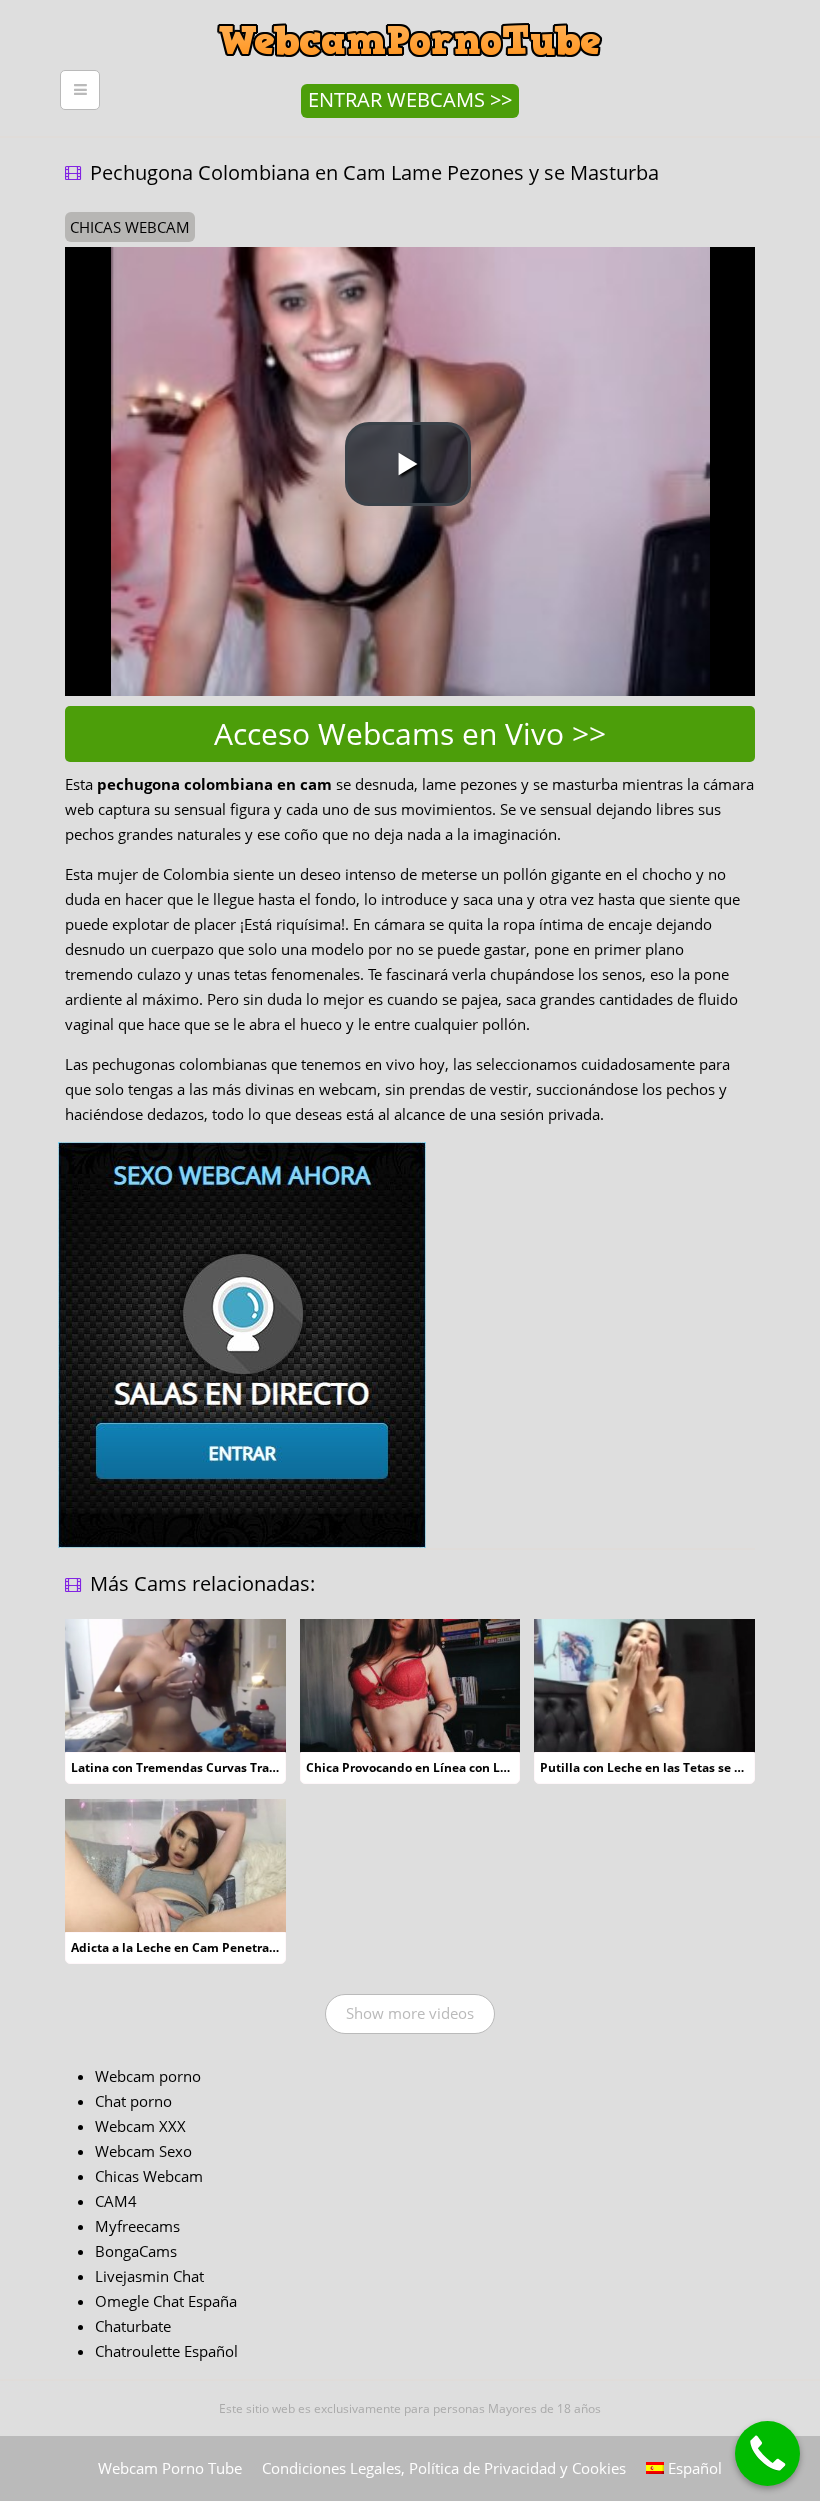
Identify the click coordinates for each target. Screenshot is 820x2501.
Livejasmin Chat (149, 2276)
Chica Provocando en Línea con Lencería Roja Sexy (455, 1767)
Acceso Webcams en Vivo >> (410, 733)
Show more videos (410, 2013)
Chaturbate (133, 2326)
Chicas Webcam (149, 2176)
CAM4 (116, 2201)
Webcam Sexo (143, 2151)
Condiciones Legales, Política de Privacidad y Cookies (444, 2468)
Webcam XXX (140, 2126)
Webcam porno (148, 2076)
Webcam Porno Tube (170, 2468)
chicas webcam (130, 227)
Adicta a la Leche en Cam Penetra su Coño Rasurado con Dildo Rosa (269, 1947)
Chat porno (133, 2101)
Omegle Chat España (166, 2301)
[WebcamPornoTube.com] (410, 15)
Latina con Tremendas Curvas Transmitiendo (204, 1767)
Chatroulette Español (166, 2351)
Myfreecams (137, 2226)
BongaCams (136, 2251)
